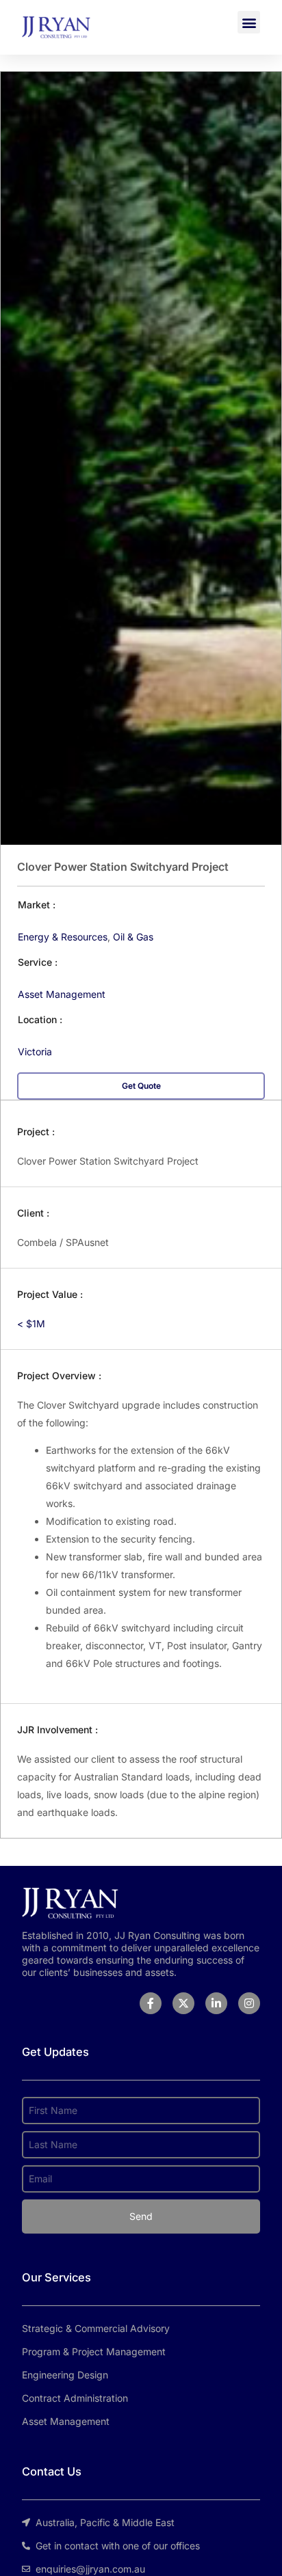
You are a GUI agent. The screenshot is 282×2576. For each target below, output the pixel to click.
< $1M (31, 1324)
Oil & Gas (133, 937)
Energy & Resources (63, 937)
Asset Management (62, 994)
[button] (249, 22)
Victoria (35, 1052)
